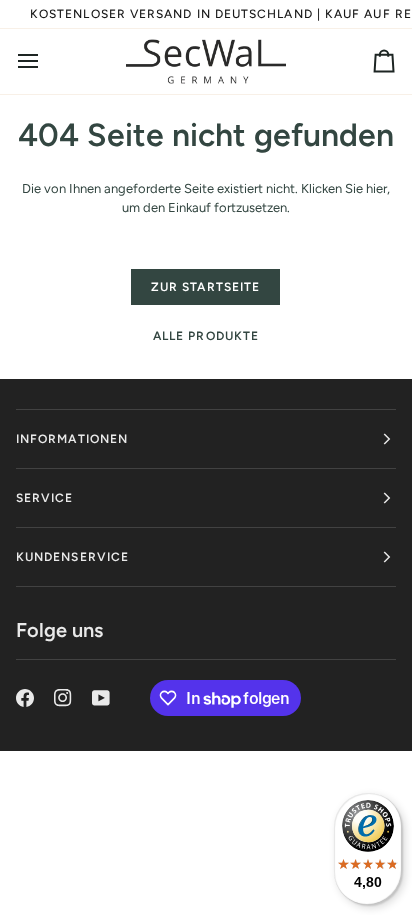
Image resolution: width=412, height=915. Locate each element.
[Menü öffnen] (46, 62)
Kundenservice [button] (72, 557)
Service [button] (45, 498)
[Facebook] (25, 698)
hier (376, 188)
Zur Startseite (205, 287)
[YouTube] (101, 698)
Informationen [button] (72, 439)
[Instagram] (63, 698)
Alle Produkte (206, 336)
